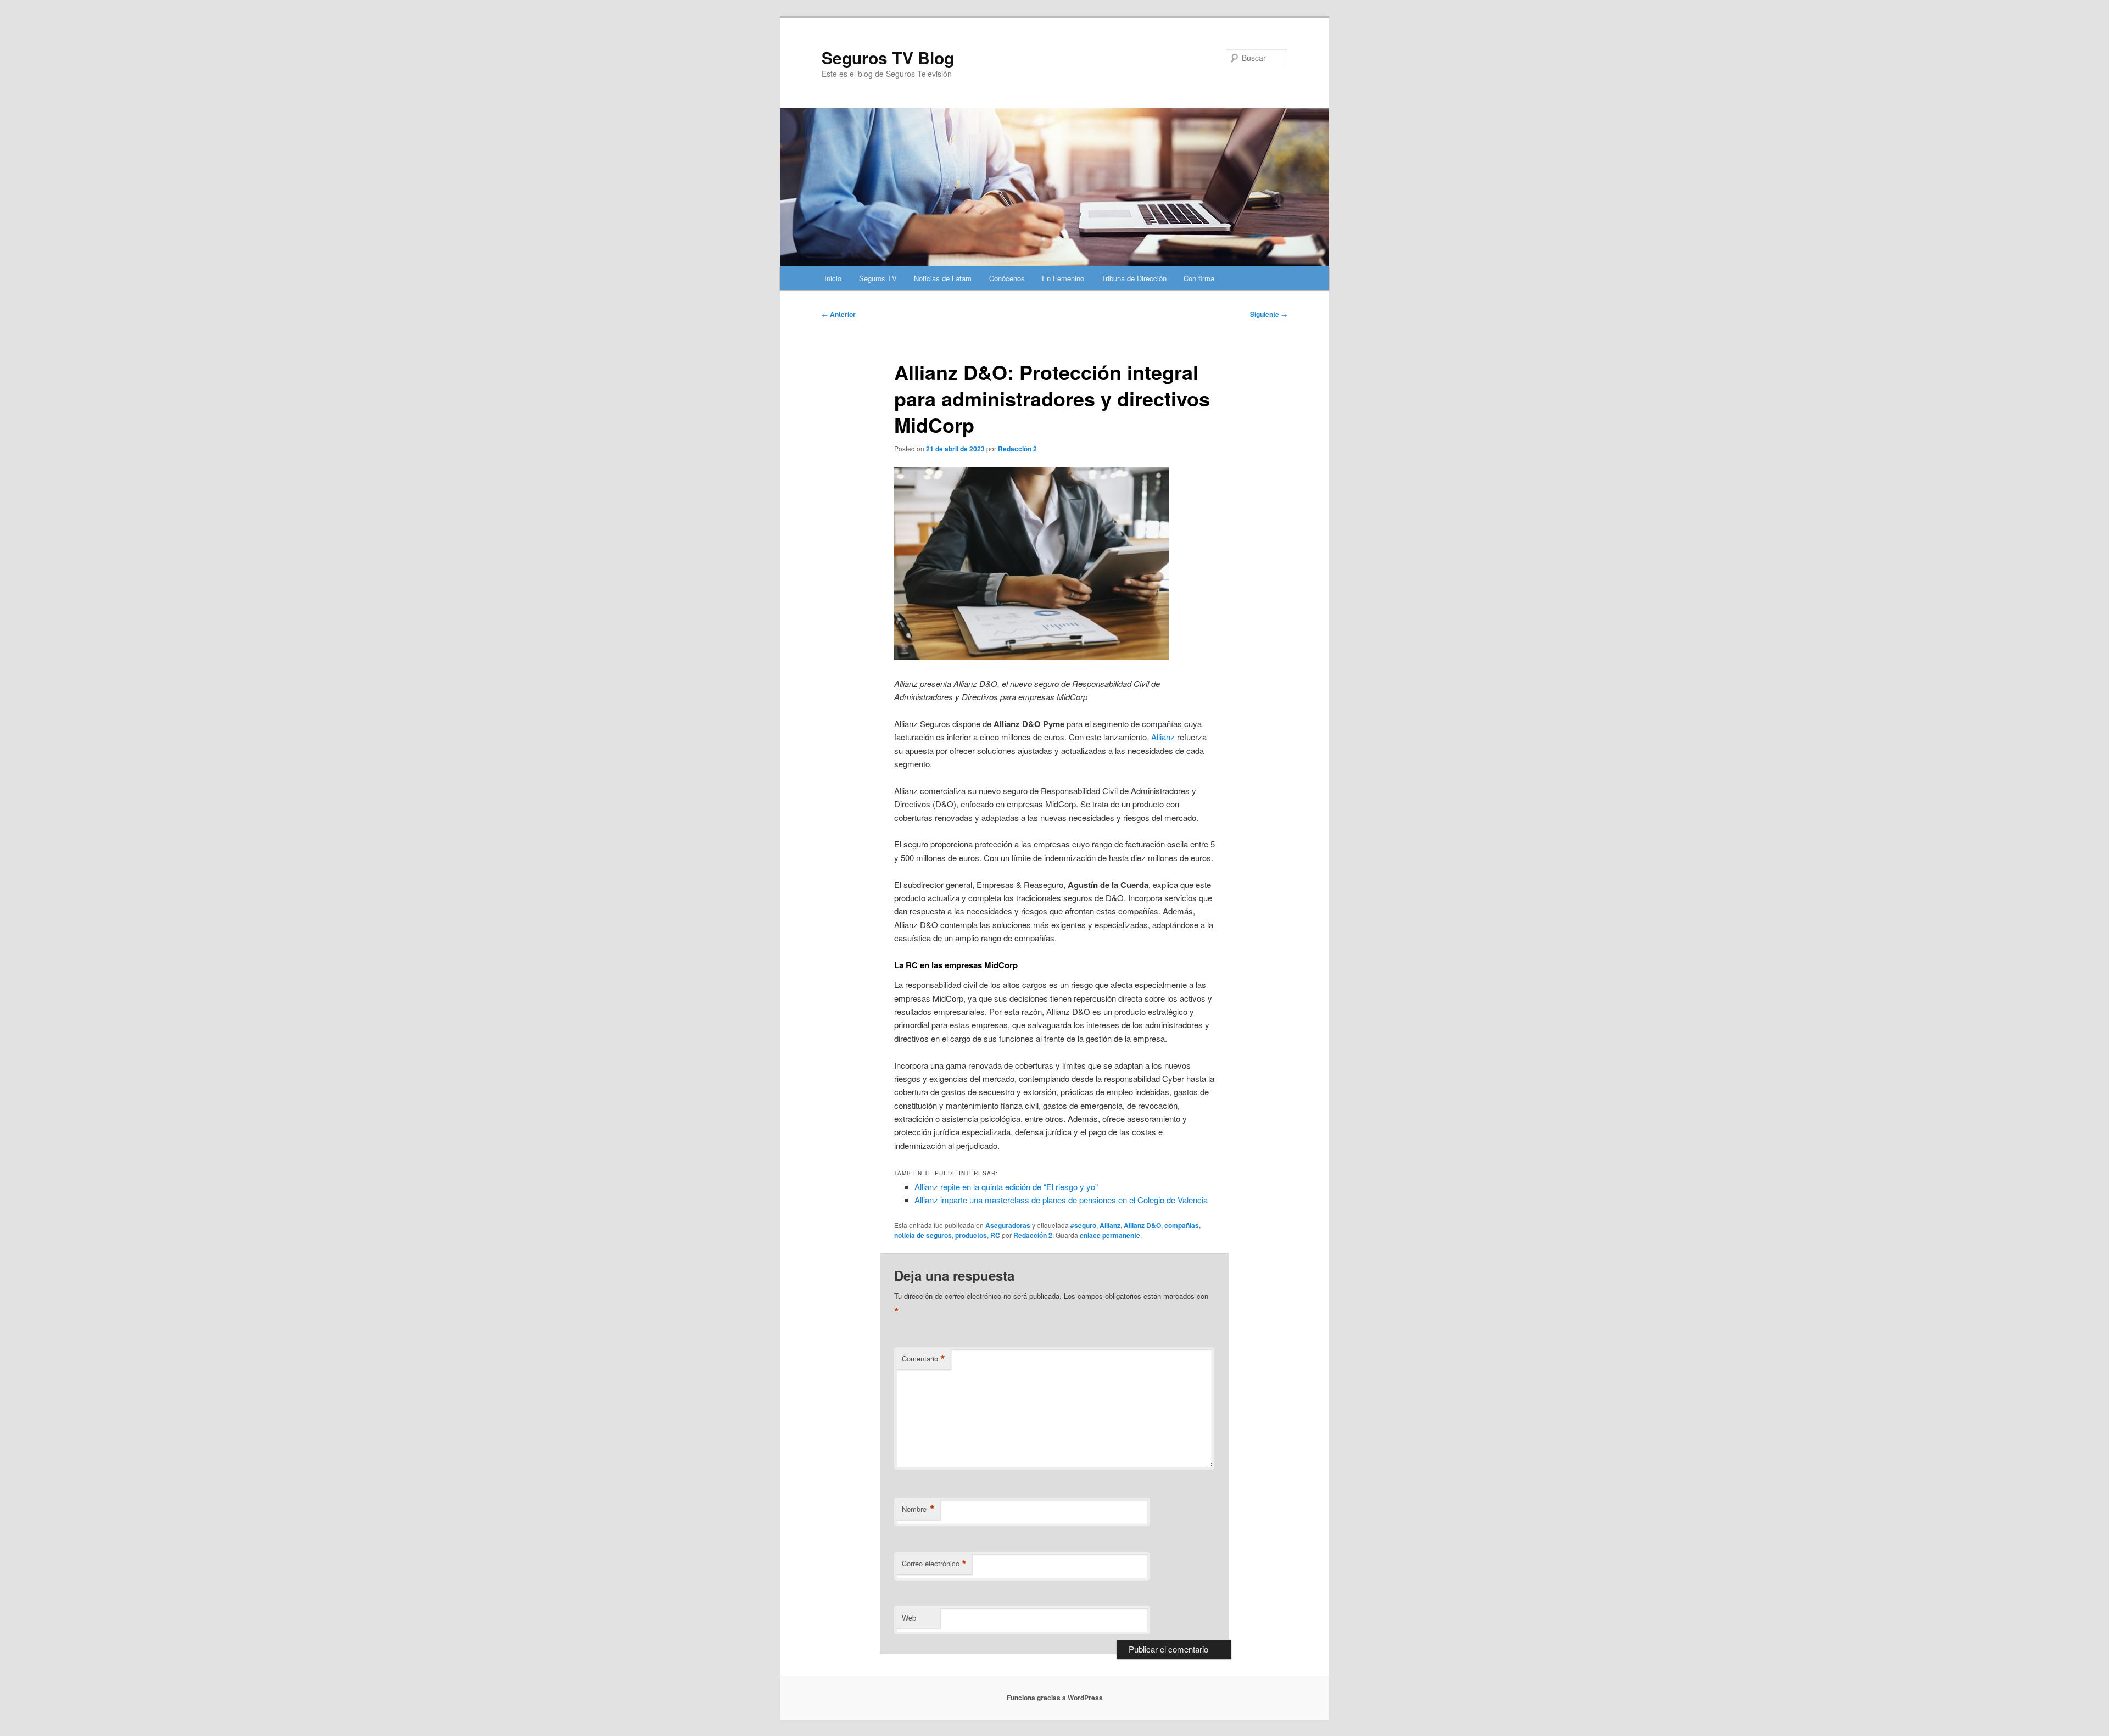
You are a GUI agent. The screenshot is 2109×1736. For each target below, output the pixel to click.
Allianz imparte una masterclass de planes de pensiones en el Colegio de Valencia (1061, 1200)
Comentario (924, 1359)
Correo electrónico (934, 1564)
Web (909, 1618)
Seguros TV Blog (888, 57)
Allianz (1163, 737)
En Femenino (1063, 278)
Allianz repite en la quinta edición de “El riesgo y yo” (1006, 1187)
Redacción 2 (1017, 449)
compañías (1182, 1225)
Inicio (833, 278)
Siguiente (1269, 314)
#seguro (1083, 1225)
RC (995, 1235)
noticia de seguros (923, 1235)
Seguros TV (878, 278)
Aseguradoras (1008, 1225)
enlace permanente (1110, 1235)
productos (971, 1235)
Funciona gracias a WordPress (1055, 1698)
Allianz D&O (1142, 1225)
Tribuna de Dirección (1134, 278)
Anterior (839, 314)
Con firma (1199, 278)
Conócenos (1007, 278)
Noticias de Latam (943, 278)
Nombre (918, 1509)
